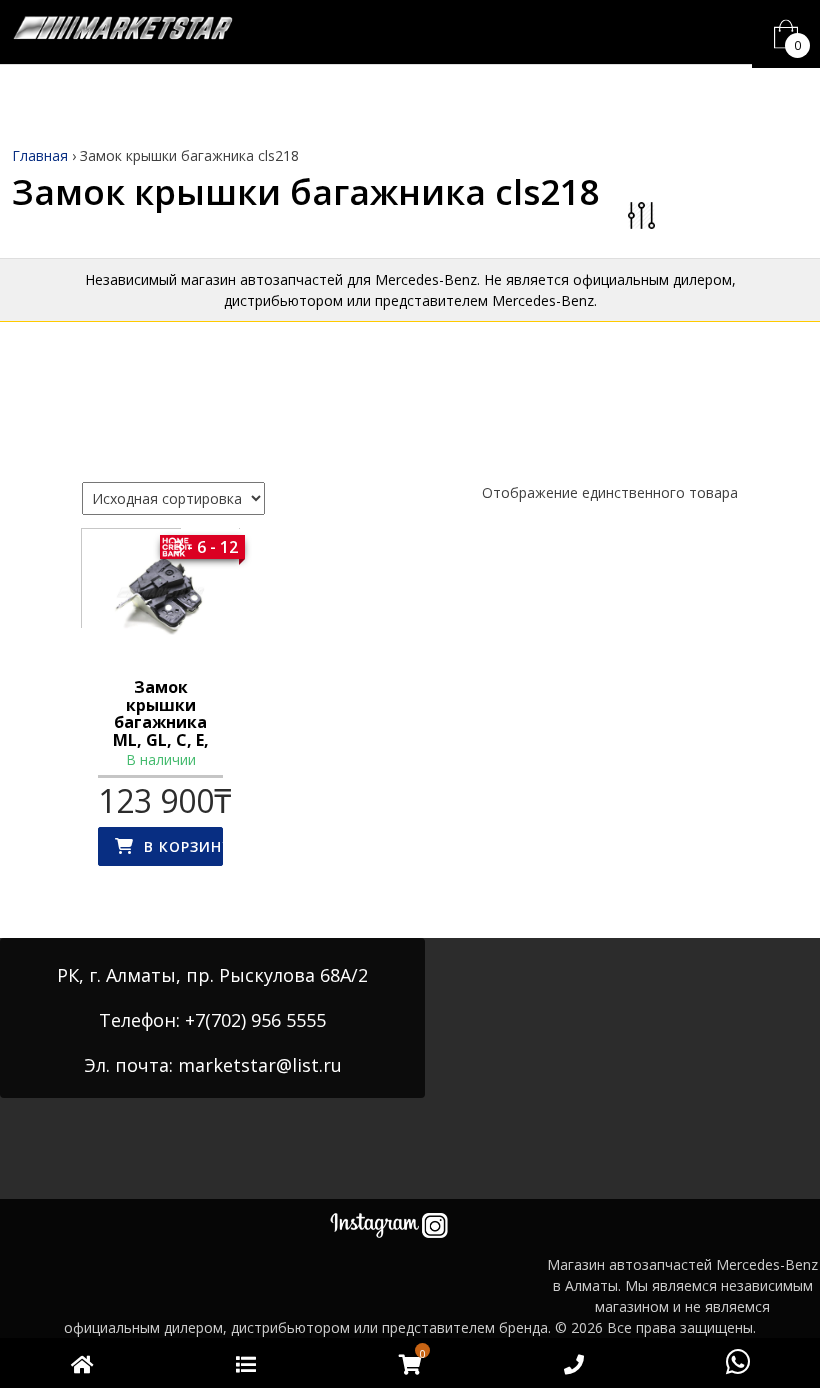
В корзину (183, 846)
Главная (40, 155)
